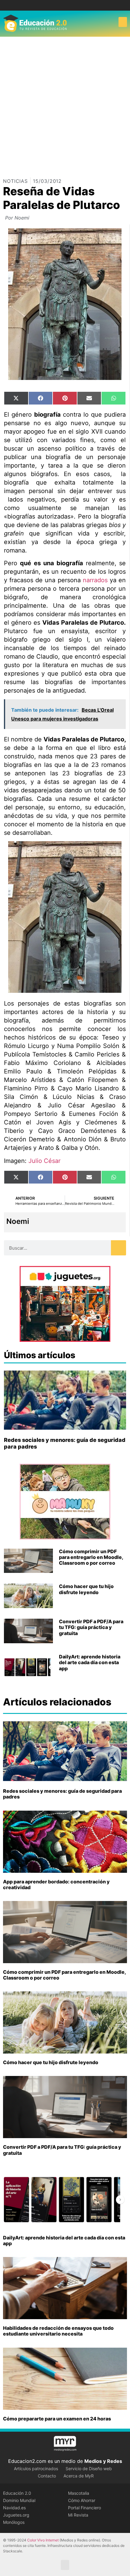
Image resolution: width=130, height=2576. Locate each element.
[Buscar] (119, 1248)
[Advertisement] (65, 105)
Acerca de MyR (79, 2476)
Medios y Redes (103, 2461)
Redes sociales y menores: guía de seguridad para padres (62, 1794)
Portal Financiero (84, 2508)
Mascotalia (79, 2493)
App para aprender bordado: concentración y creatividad (56, 1884)
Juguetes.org (16, 2515)
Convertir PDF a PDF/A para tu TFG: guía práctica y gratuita (91, 1627)
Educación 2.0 (17, 2493)
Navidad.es (14, 2508)
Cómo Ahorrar (82, 2500)
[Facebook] (61, 5)
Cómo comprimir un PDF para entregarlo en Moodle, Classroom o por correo (91, 1557)
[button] (123, 22)
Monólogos (14, 2522)
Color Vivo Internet (43, 2540)
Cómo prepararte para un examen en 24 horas (57, 2419)
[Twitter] (70, 5)
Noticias (15, 181)
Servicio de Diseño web (89, 2469)
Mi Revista (78, 2515)
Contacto (47, 2476)
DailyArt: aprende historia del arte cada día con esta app (90, 1662)
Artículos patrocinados (36, 2469)
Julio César (44, 1161)
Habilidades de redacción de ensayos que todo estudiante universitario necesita (58, 2331)
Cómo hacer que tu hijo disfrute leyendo (86, 1589)
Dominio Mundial (19, 2500)
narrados (95, 580)
